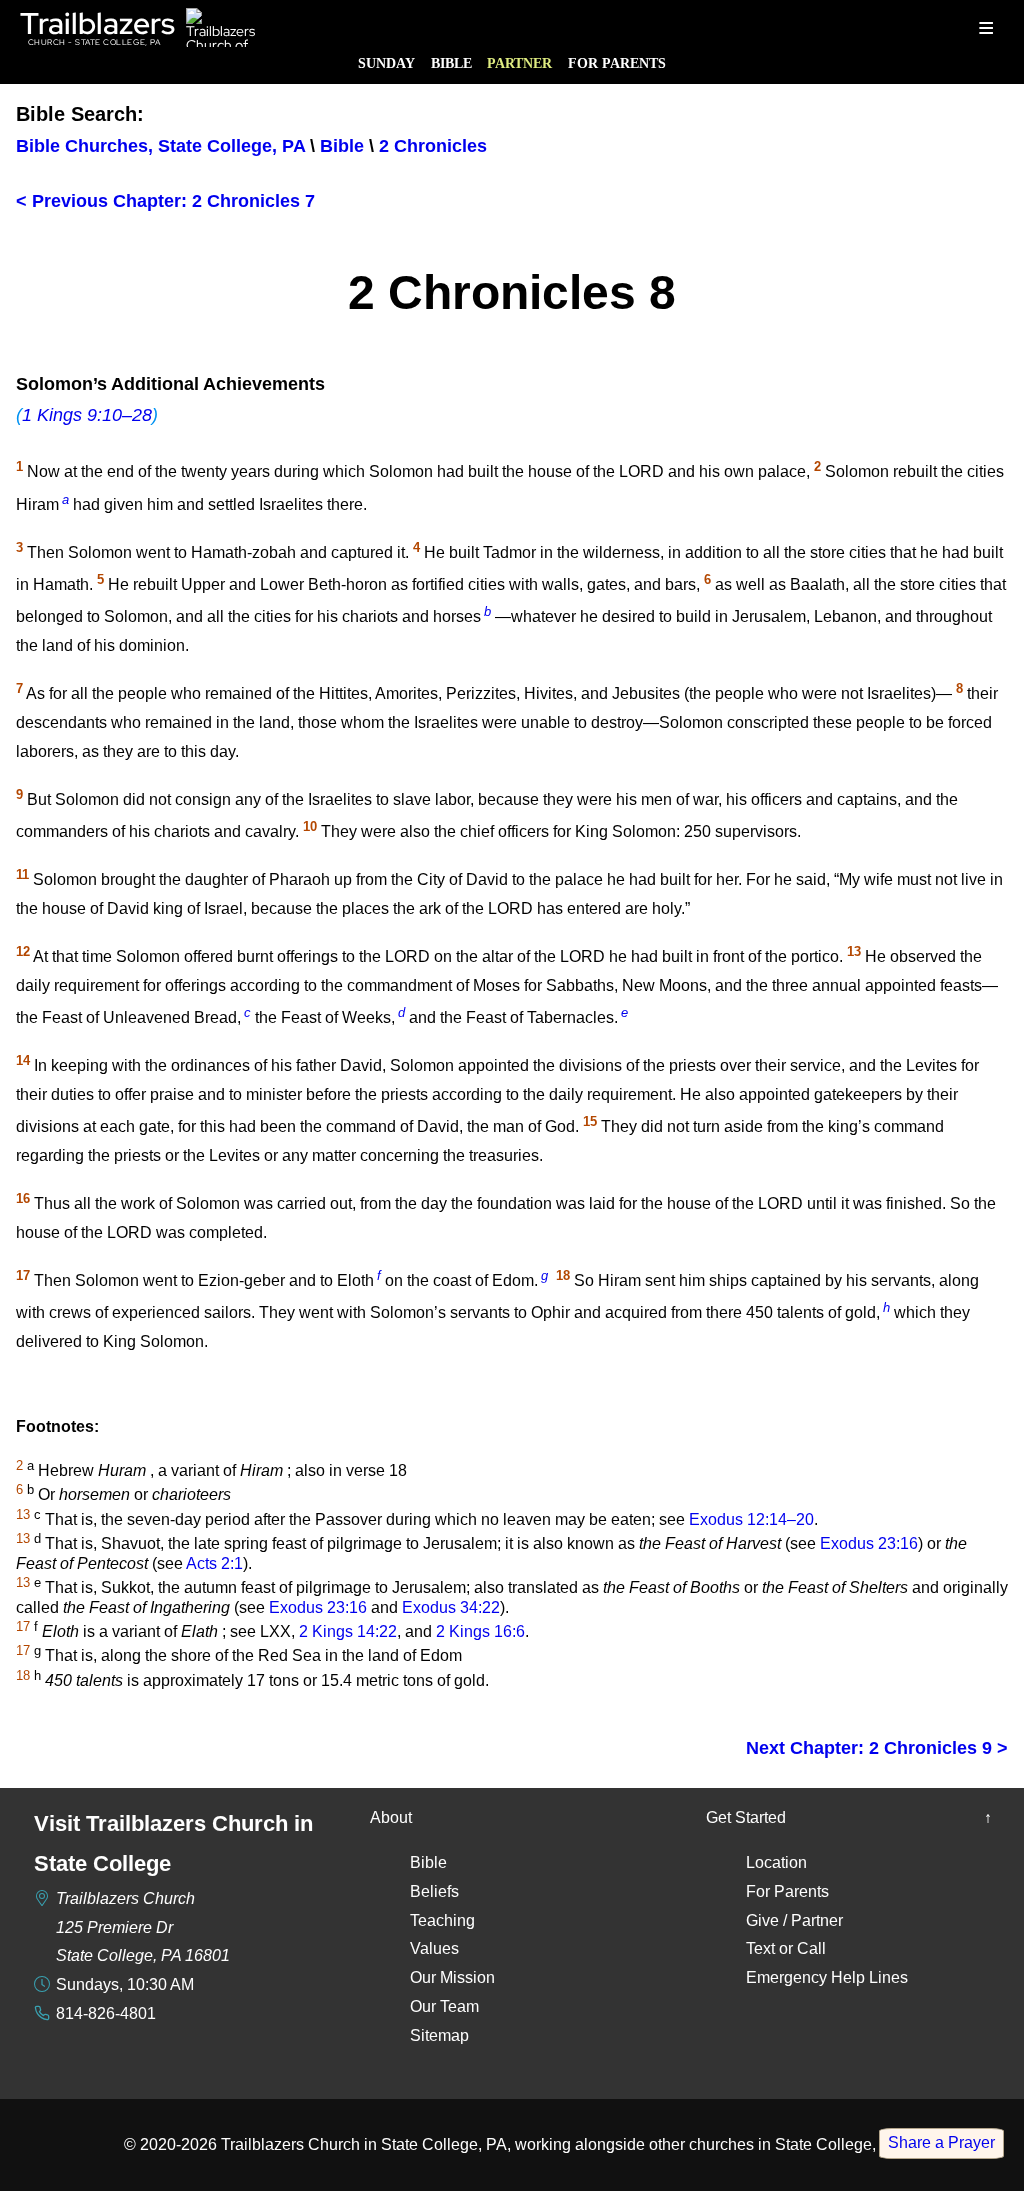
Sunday (386, 63)
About (391, 1817)
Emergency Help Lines (827, 1977)
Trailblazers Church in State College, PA (364, 2144)
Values (434, 1948)
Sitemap (439, 2035)
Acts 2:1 (214, 1563)
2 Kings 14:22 (348, 1631)
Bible (451, 63)
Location (776, 1862)
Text (760, 1948)
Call (811, 1948)
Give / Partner (794, 1920)
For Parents (617, 63)
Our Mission (452, 1977)
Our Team (444, 2006)
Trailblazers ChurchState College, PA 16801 (143, 1927)
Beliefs (434, 1891)
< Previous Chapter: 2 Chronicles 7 (165, 201)
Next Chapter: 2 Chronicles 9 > (877, 1748)
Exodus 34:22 (451, 1607)
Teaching (442, 1920)
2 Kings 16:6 (480, 1631)
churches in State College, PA (795, 2144)
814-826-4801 (106, 2013)
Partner (519, 63)
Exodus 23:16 (869, 1544)
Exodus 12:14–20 (751, 1519)
